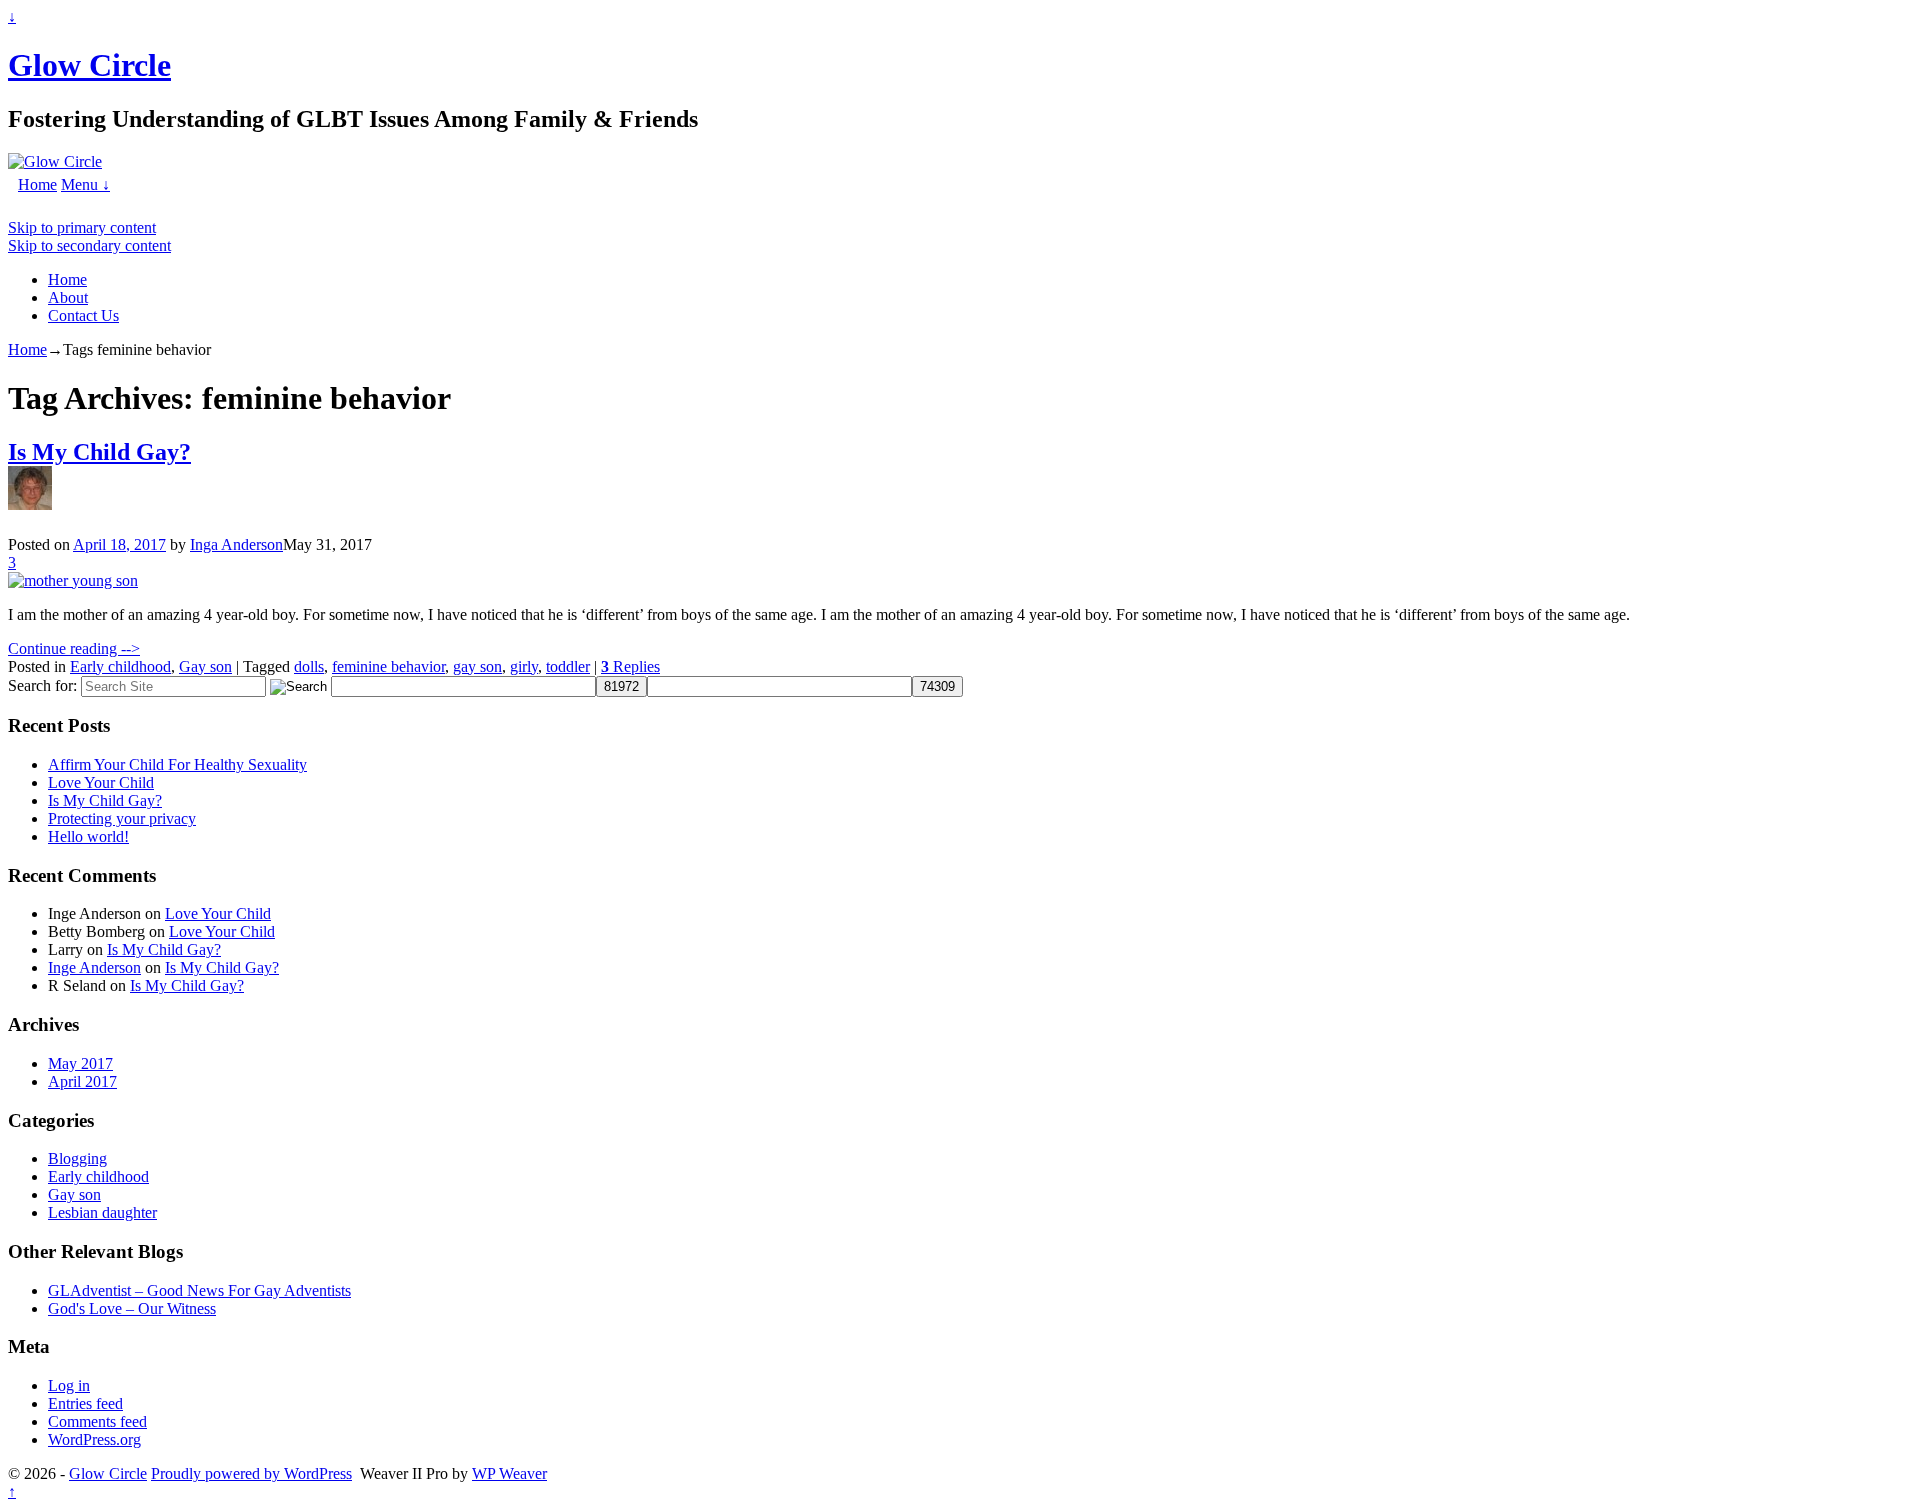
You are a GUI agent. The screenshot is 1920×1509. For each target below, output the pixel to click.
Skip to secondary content (89, 245)
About (68, 297)
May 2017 (80, 1063)
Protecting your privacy (122, 818)
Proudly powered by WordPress (251, 1473)
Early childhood (120, 666)
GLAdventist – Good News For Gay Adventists (199, 1290)
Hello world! (88, 836)
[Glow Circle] (55, 161)
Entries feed (85, 1403)
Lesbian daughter (102, 1212)
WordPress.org (94, 1439)
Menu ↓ (85, 184)
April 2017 (82, 1081)
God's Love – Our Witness (132, 1308)
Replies (630, 666)
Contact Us (83, 315)
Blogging (77, 1158)
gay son (477, 666)
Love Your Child (101, 782)
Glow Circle (89, 65)
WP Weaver (509, 1473)
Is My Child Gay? (99, 452)
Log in (69, 1385)
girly (524, 666)
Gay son (205, 666)
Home (37, 184)
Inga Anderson (236, 544)
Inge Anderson (94, 967)
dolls (309, 666)
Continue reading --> (74, 648)
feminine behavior (388, 666)
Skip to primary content (82, 227)
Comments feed (97, 1421)
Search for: (42, 685)
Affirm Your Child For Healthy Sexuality (177, 764)
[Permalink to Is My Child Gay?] (73, 580)
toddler (568, 666)
